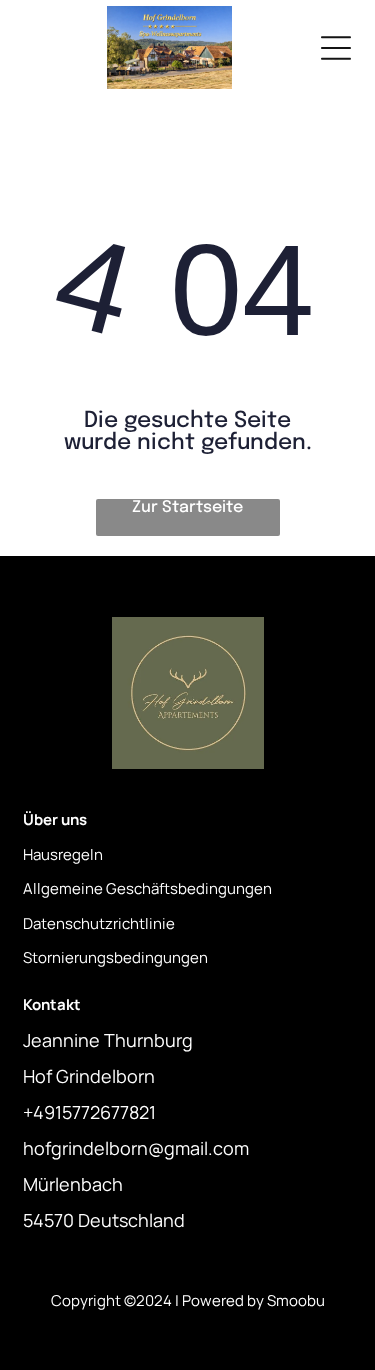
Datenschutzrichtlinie (99, 923)
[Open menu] (336, 48)
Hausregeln (63, 854)
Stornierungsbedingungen (115, 957)
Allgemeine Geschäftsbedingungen (147, 888)
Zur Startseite (187, 507)
